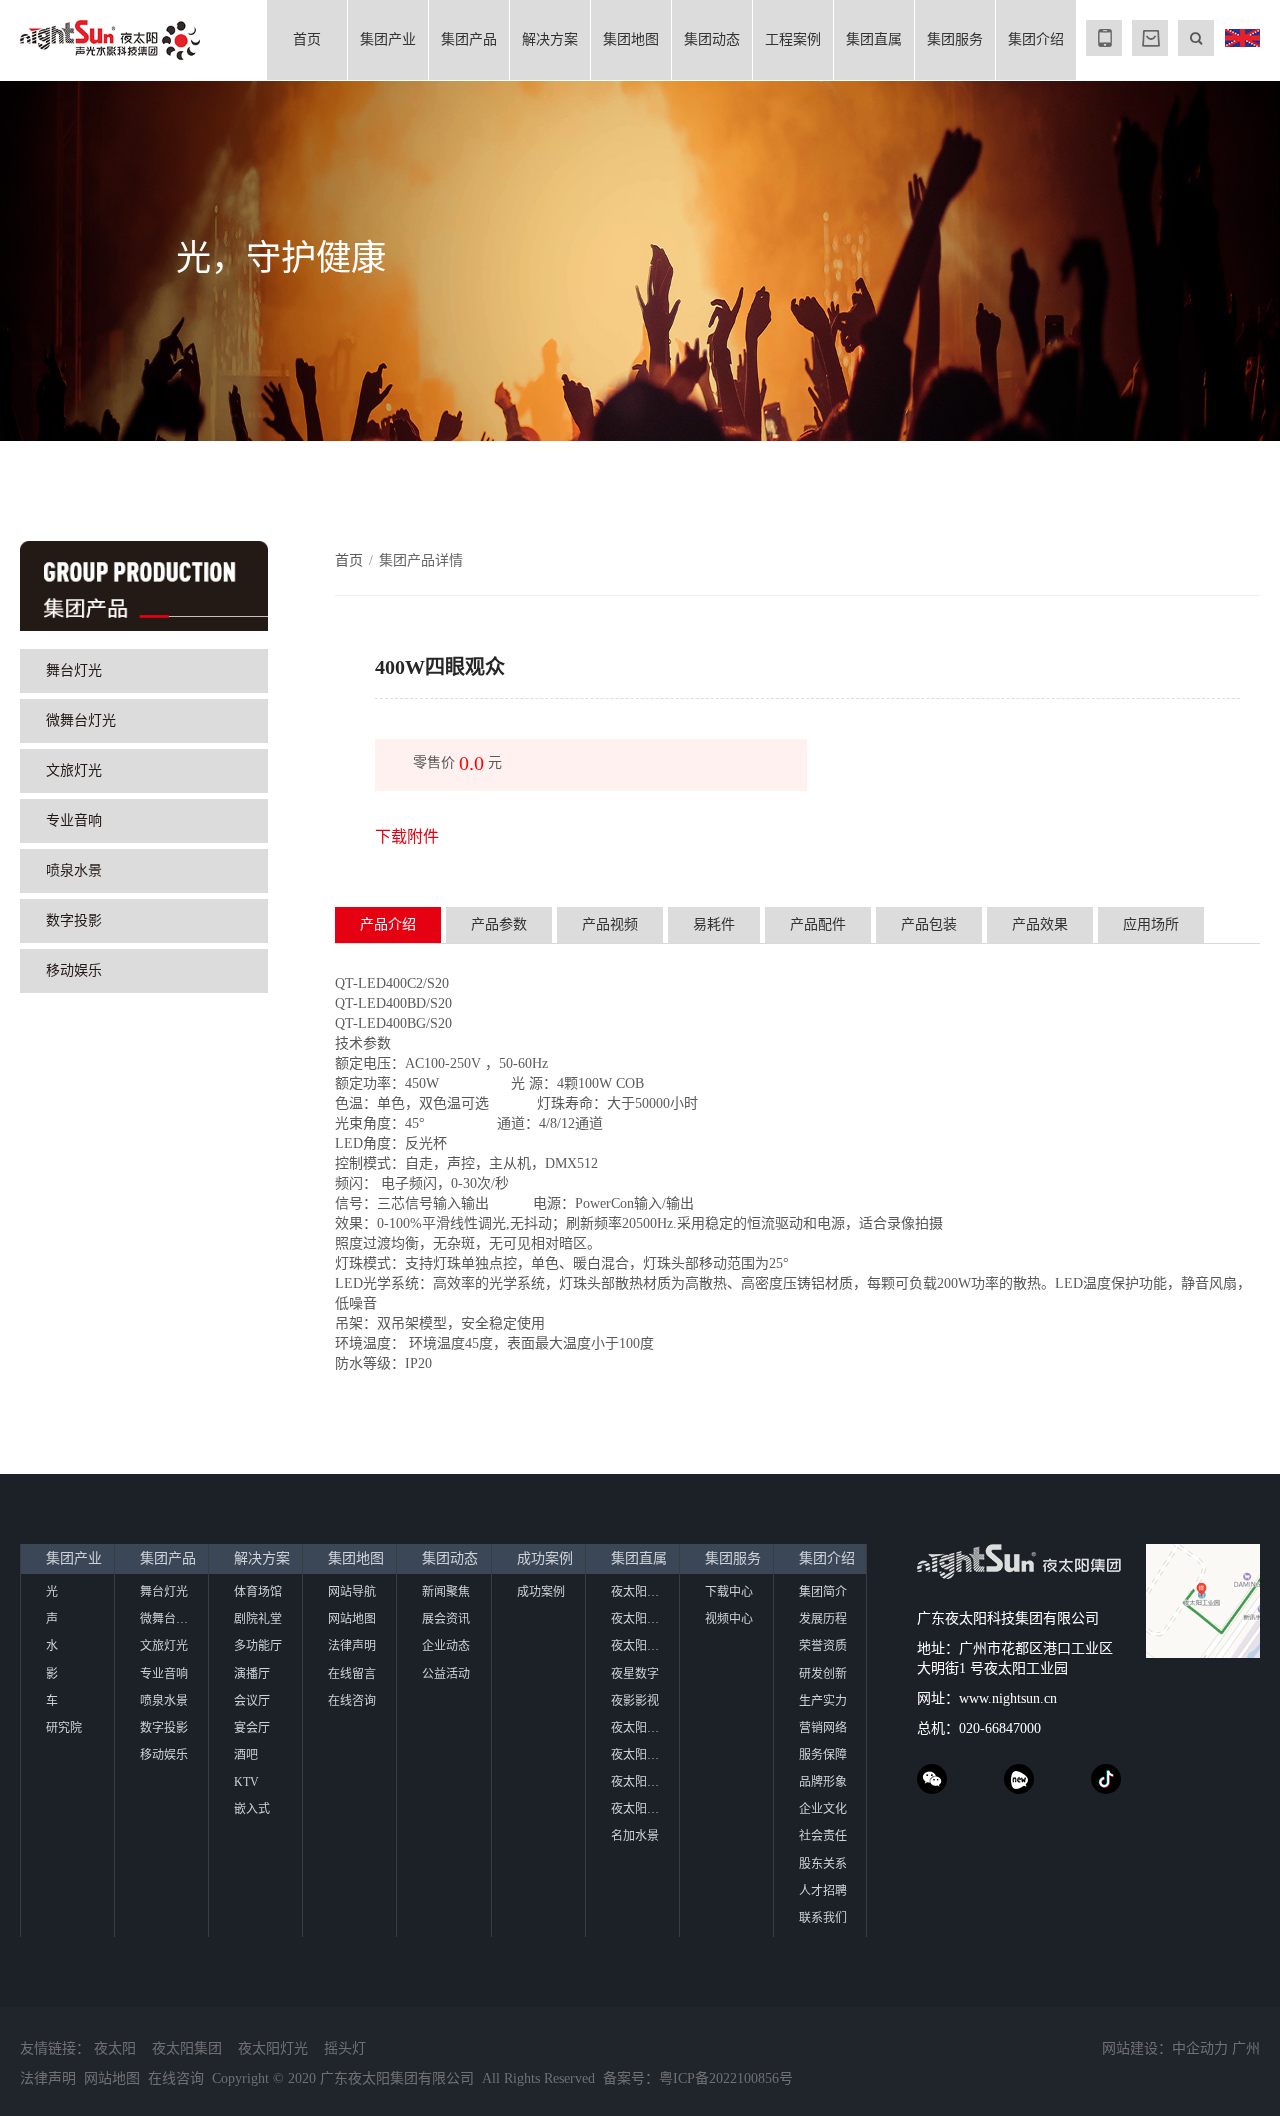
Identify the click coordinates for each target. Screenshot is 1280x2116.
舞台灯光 (74, 670)
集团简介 (823, 1592)
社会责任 (823, 1836)
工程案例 (793, 39)
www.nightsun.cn (1008, 1698)
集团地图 (631, 39)
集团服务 (955, 39)
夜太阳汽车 (641, 1592)
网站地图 (352, 1619)
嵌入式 (252, 1809)
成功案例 (545, 1558)
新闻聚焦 (446, 1592)
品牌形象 (823, 1782)
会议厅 (252, 1701)
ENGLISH (1242, 38)
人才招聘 (823, 1891)
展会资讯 (446, 1619)
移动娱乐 (74, 970)
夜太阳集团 (187, 2048)
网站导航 (352, 1592)
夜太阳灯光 (273, 2048)
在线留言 (352, 1674)
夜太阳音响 (641, 1646)
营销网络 (823, 1728)
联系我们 (823, 1918)
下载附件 (407, 836)
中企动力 (1200, 2048)
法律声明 (352, 1646)
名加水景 (635, 1836)
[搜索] (1196, 38)
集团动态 (712, 39)
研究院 (64, 1728)
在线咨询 (352, 1701)
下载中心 (729, 1592)
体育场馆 (258, 1592)
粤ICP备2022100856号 (726, 2078)
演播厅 (252, 1674)
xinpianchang (1019, 1779)
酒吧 (246, 1755)
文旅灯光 (74, 770)
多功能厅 (258, 1646)
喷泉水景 (74, 870)
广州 (1246, 2048)
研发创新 (823, 1674)
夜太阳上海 (641, 1728)
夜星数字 (635, 1674)
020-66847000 (1000, 1728)
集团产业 (388, 39)
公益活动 (446, 1674)
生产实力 (823, 1701)
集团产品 (469, 39)
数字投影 (74, 920)
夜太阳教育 (641, 1782)
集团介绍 (1036, 39)
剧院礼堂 (258, 1619)
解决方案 (550, 39)
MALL (1150, 38)
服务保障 (823, 1755)
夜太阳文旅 (641, 1619)
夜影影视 (635, 1701)
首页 (307, 39)
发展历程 (823, 1619)
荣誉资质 (823, 1646)
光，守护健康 (281, 258)
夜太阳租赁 (641, 1809)
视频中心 (729, 1619)
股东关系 (823, 1864)
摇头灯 (345, 2048)
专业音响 (74, 820)
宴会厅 (252, 1728)
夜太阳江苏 (641, 1755)
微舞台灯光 (81, 720)
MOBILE (1104, 38)
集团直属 (874, 39)
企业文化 (823, 1809)
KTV (246, 1782)
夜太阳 (115, 2048)
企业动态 (446, 1646)
